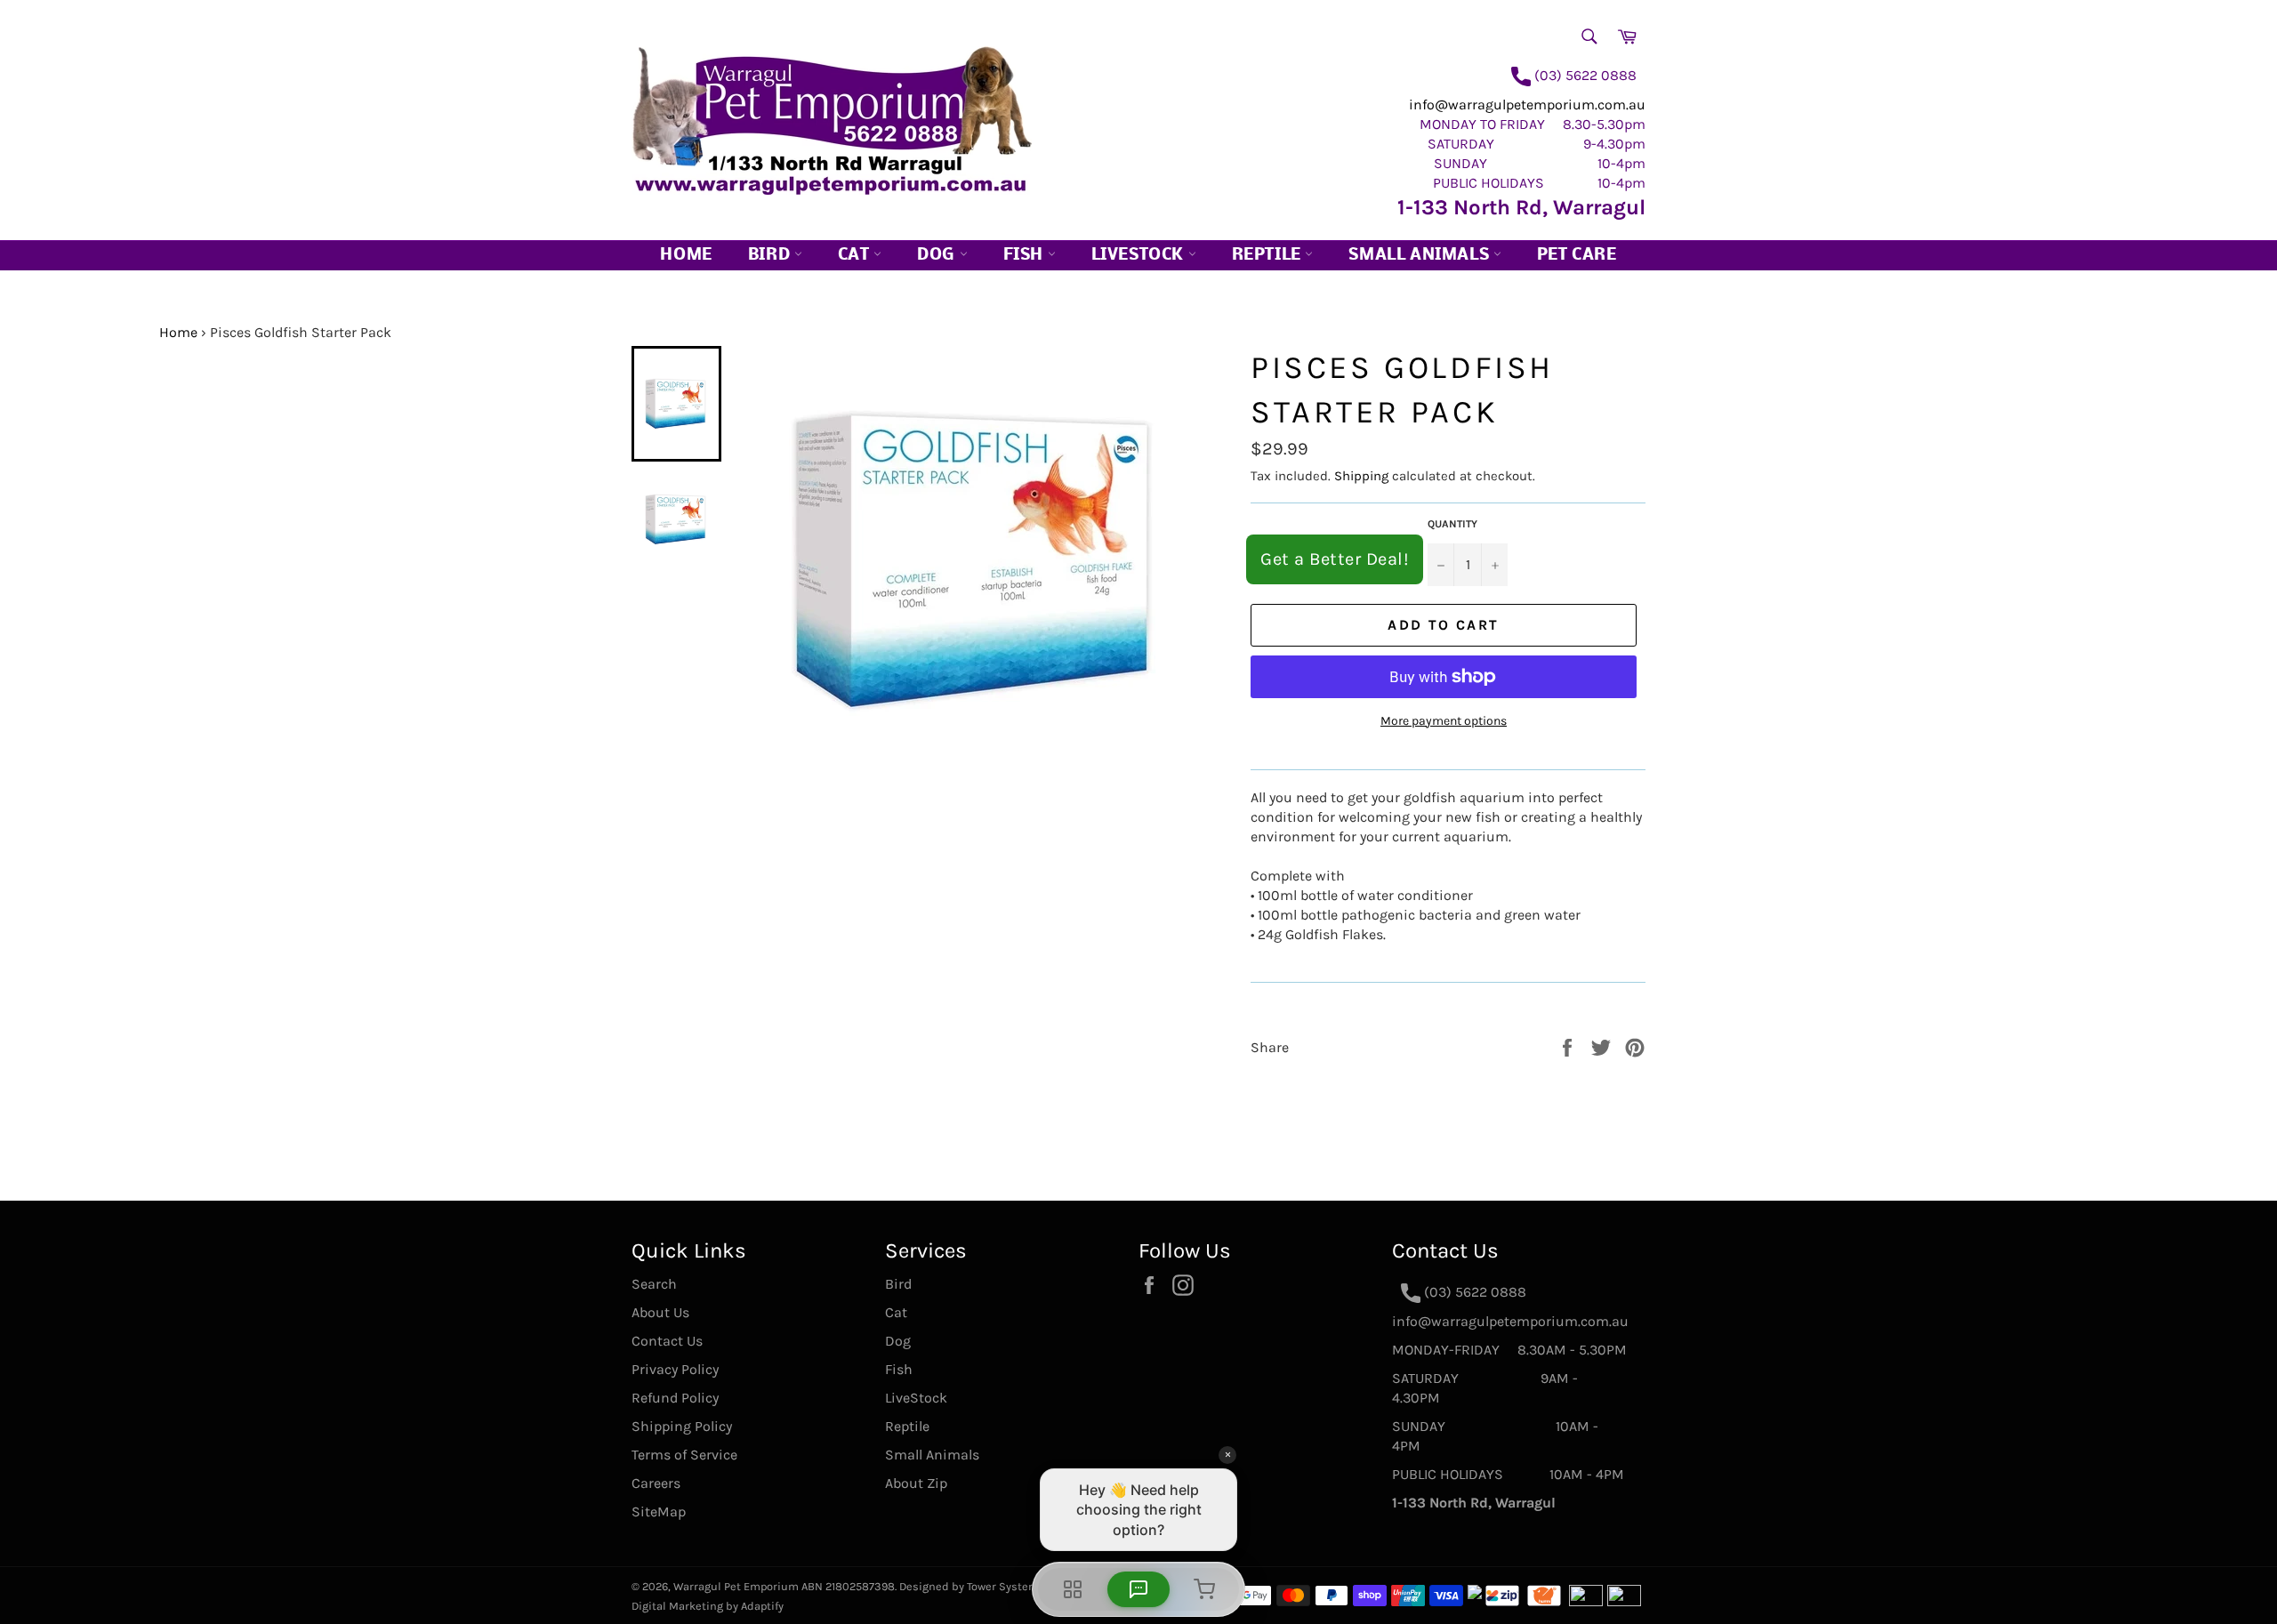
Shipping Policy (682, 1426)
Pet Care (1577, 256)
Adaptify (762, 1606)
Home (686, 256)
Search (654, 1284)
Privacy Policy (675, 1369)
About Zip (916, 1483)
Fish (1026, 256)
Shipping (1361, 476)
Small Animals (1420, 256)
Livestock (1140, 256)
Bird (771, 256)
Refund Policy (675, 1398)
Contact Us (667, 1341)
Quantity (1452, 524)
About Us (660, 1312)
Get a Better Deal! (1335, 559)
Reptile (1269, 256)
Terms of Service (684, 1455)
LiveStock (916, 1398)
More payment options (1444, 721)
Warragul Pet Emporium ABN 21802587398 (784, 1586)
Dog (938, 256)
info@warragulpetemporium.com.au (1527, 105)
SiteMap (659, 1511)
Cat (856, 256)
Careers (656, 1483)
